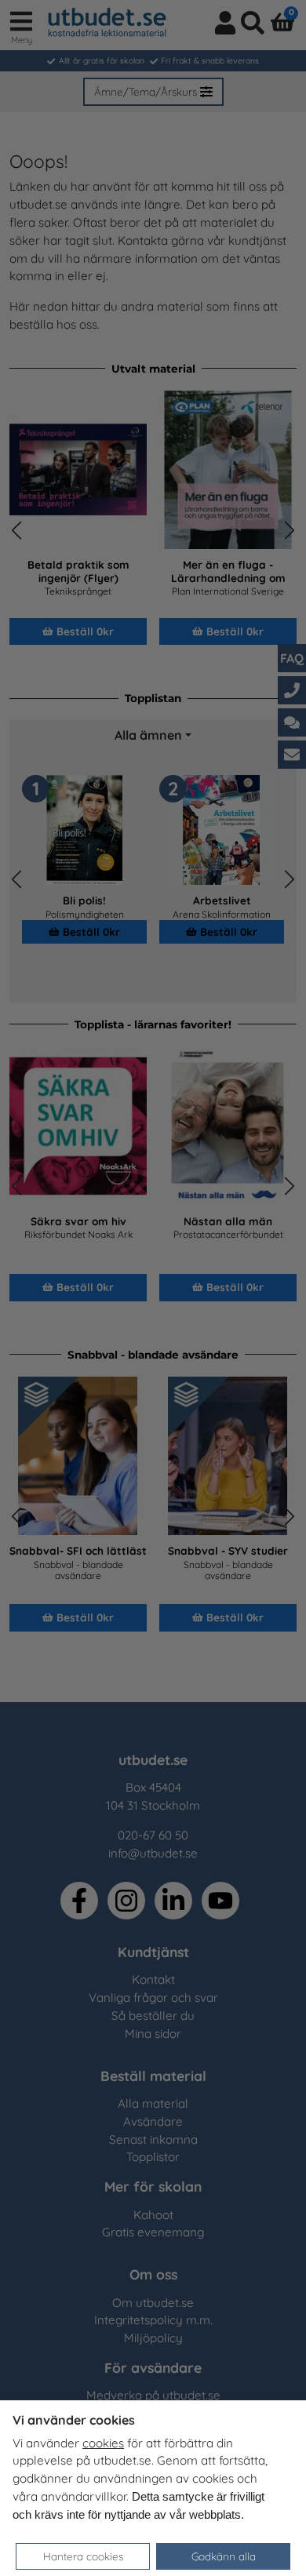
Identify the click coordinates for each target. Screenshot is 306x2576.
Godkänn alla (224, 2556)
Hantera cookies (83, 2556)
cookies (103, 2443)
